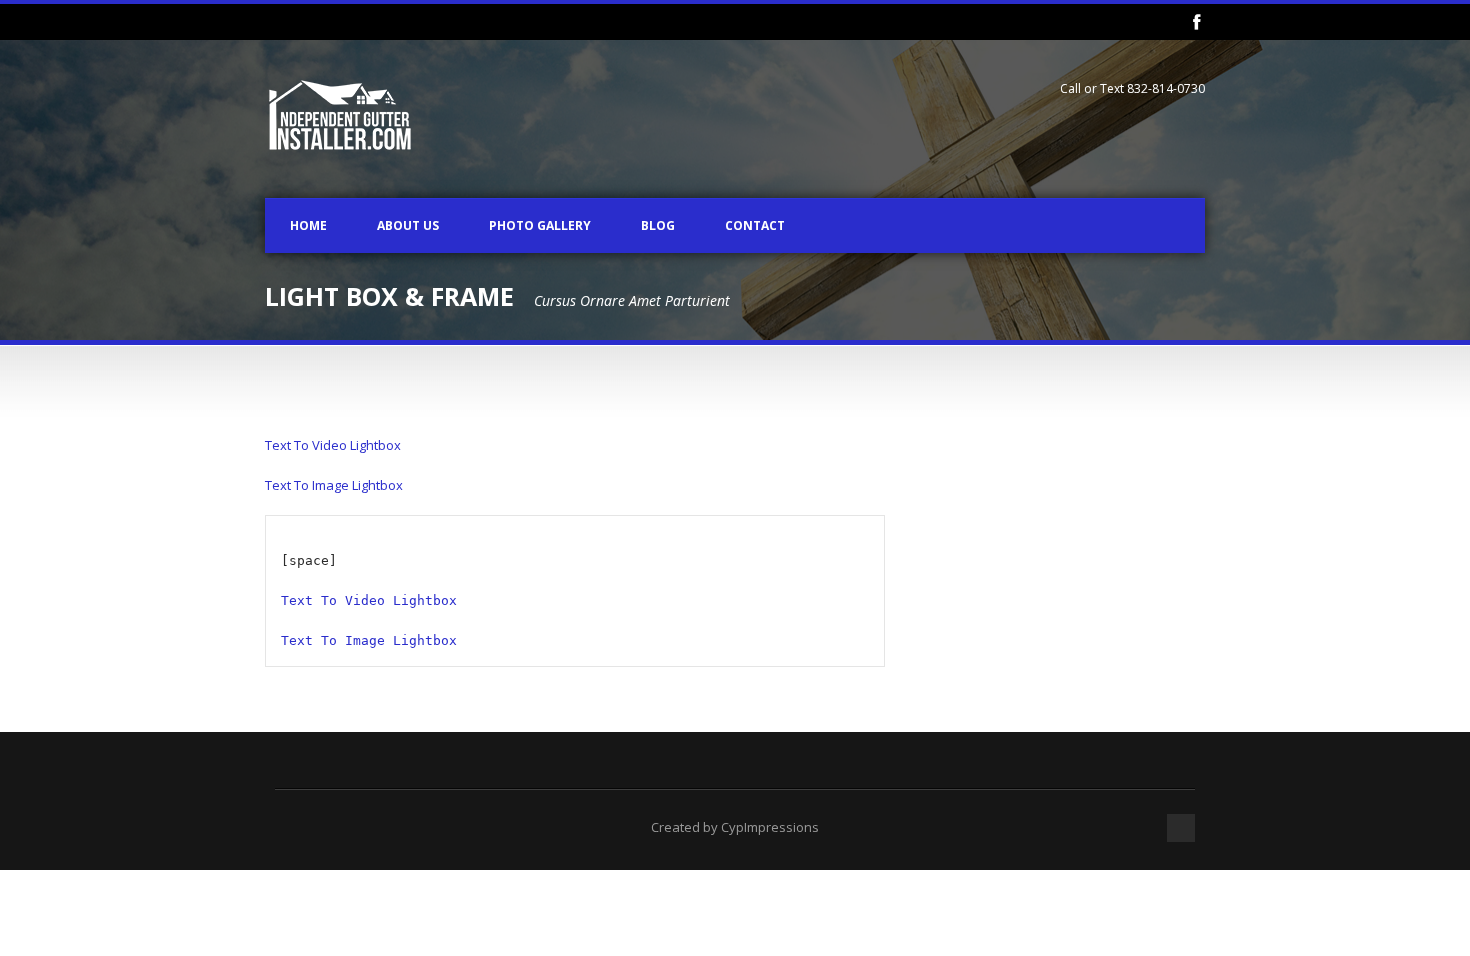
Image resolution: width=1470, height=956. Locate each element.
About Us (408, 225)
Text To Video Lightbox (333, 445)
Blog (658, 225)
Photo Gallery (540, 225)
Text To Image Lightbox (334, 485)
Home (308, 225)
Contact (755, 225)
